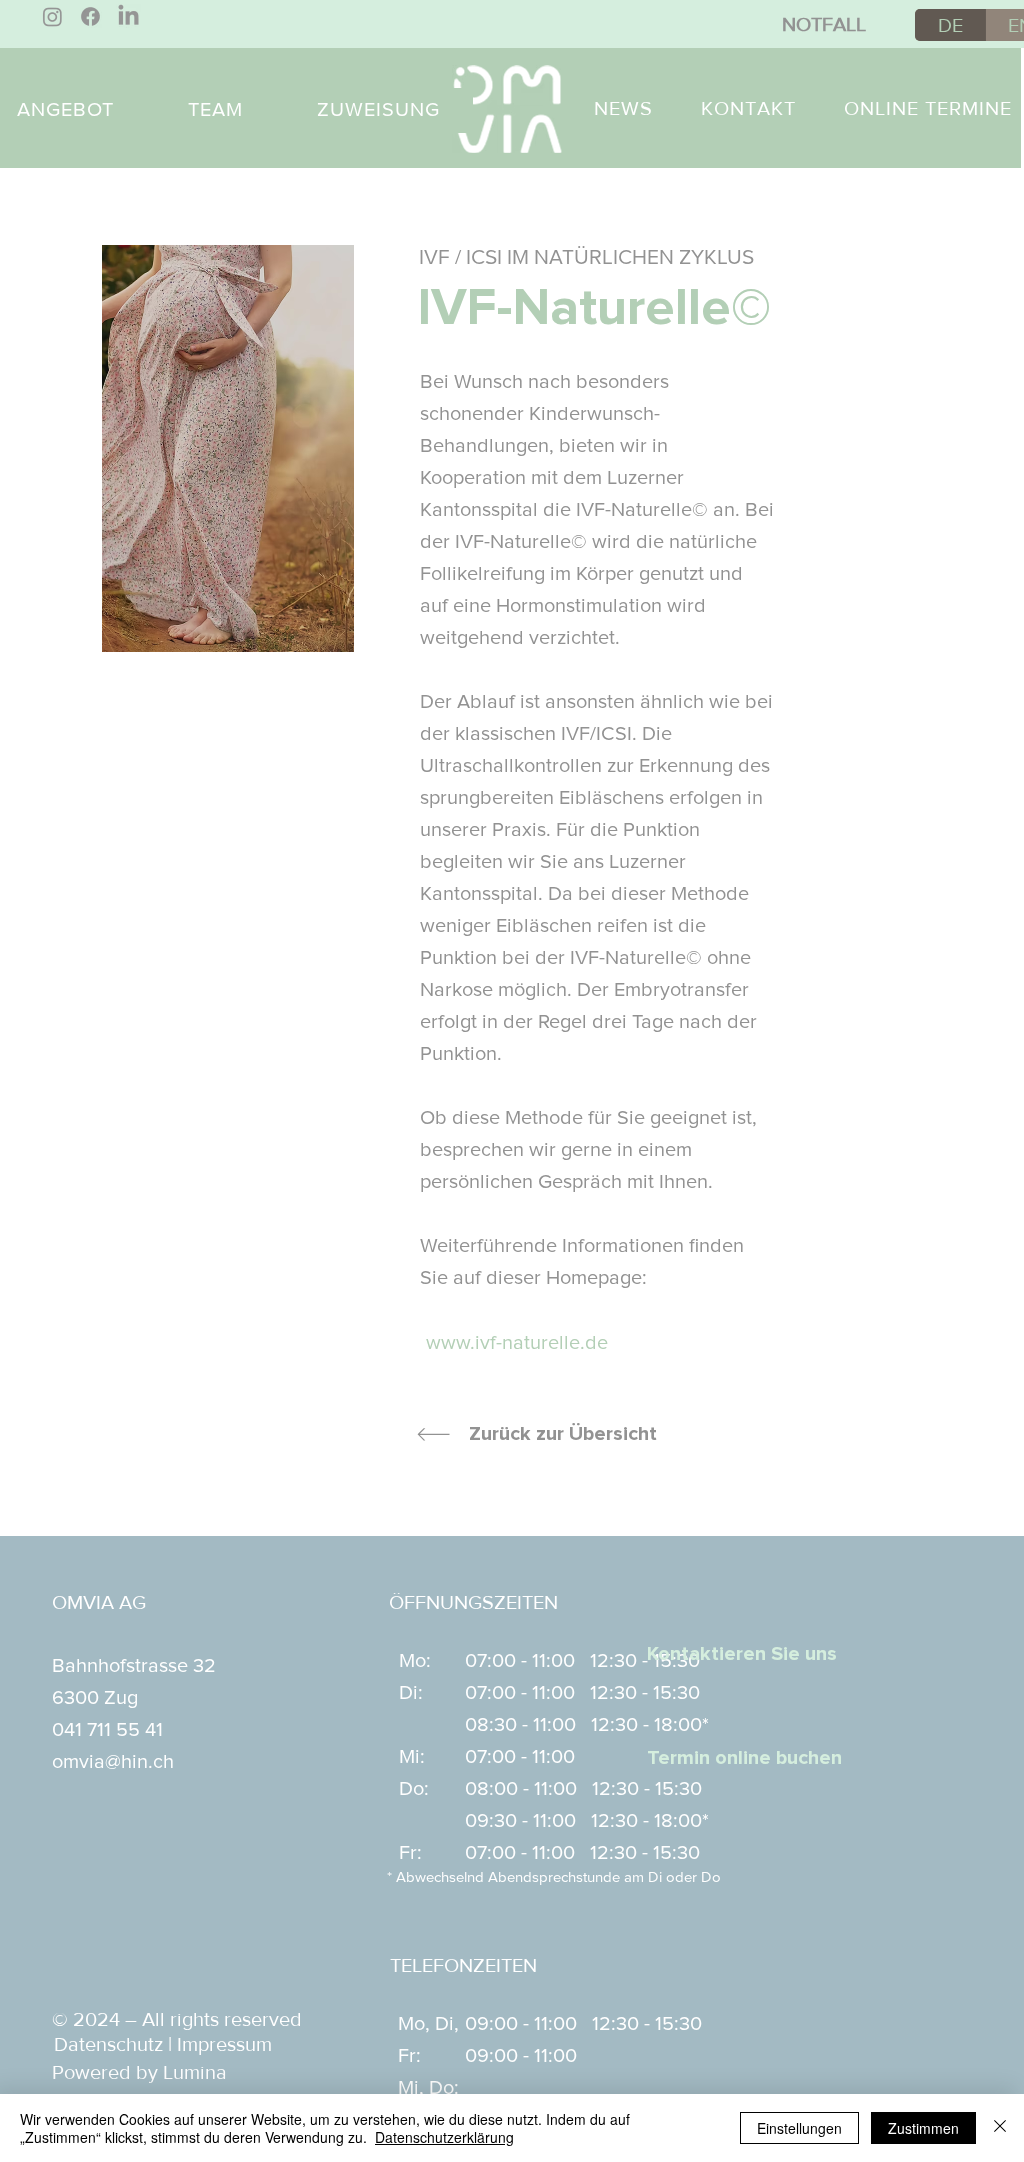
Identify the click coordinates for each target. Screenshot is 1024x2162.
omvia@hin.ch (113, 1762)
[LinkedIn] (128, 16)
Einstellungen (799, 2128)
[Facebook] (90, 16)
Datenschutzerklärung (444, 2137)
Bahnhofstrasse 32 (134, 1666)
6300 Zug (95, 1698)
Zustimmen (923, 2128)
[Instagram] (52, 16)
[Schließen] (1000, 2128)
